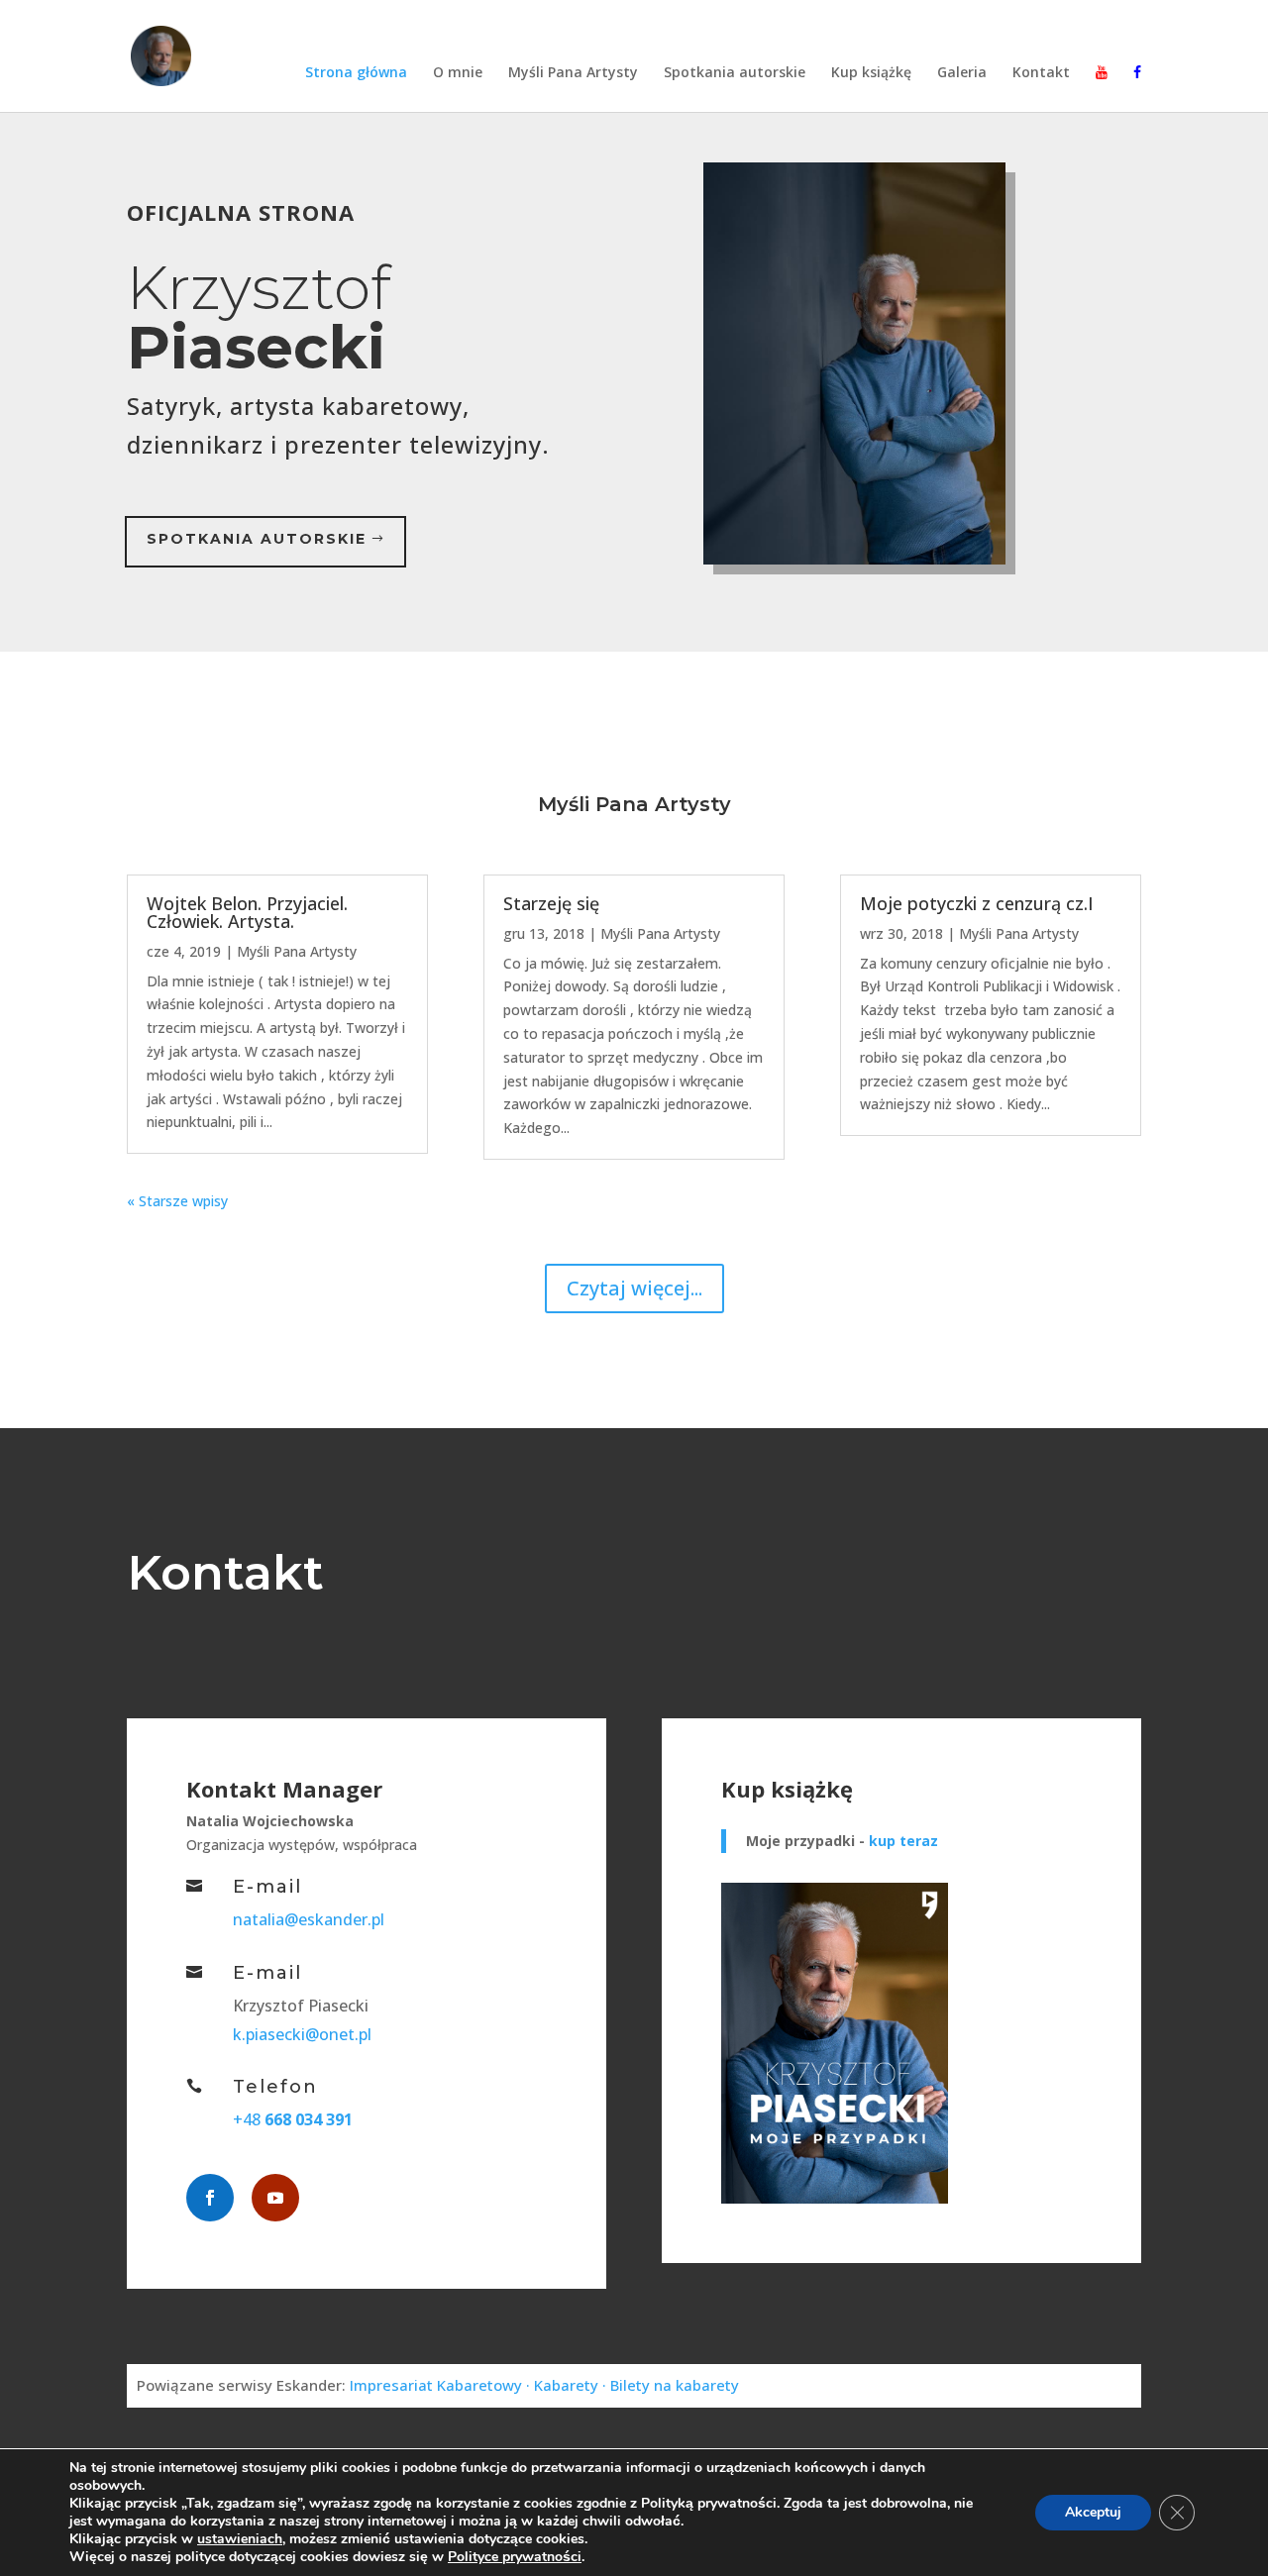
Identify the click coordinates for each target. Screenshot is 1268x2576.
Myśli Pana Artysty (573, 73)
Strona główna (356, 73)
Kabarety (568, 2385)
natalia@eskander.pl (309, 1919)
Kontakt (1041, 73)
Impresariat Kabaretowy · (442, 2385)
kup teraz (903, 1841)
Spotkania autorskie (735, 73)
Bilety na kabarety (675, 2385)
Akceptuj (1093, 2512)
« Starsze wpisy (177, 1201)
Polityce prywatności (515, 2557)
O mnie (458, 73)
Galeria (962, 73)
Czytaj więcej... (634, 1288)
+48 (293, 2119)
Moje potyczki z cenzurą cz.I (977, 903)
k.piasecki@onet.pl (302, 2034)
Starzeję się (551, 903)
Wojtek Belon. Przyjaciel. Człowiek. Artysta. (247, 912)
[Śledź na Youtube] (275, 2198)
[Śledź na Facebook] (210, 2198)
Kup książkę (871, 73)
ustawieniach (240, 2539)
